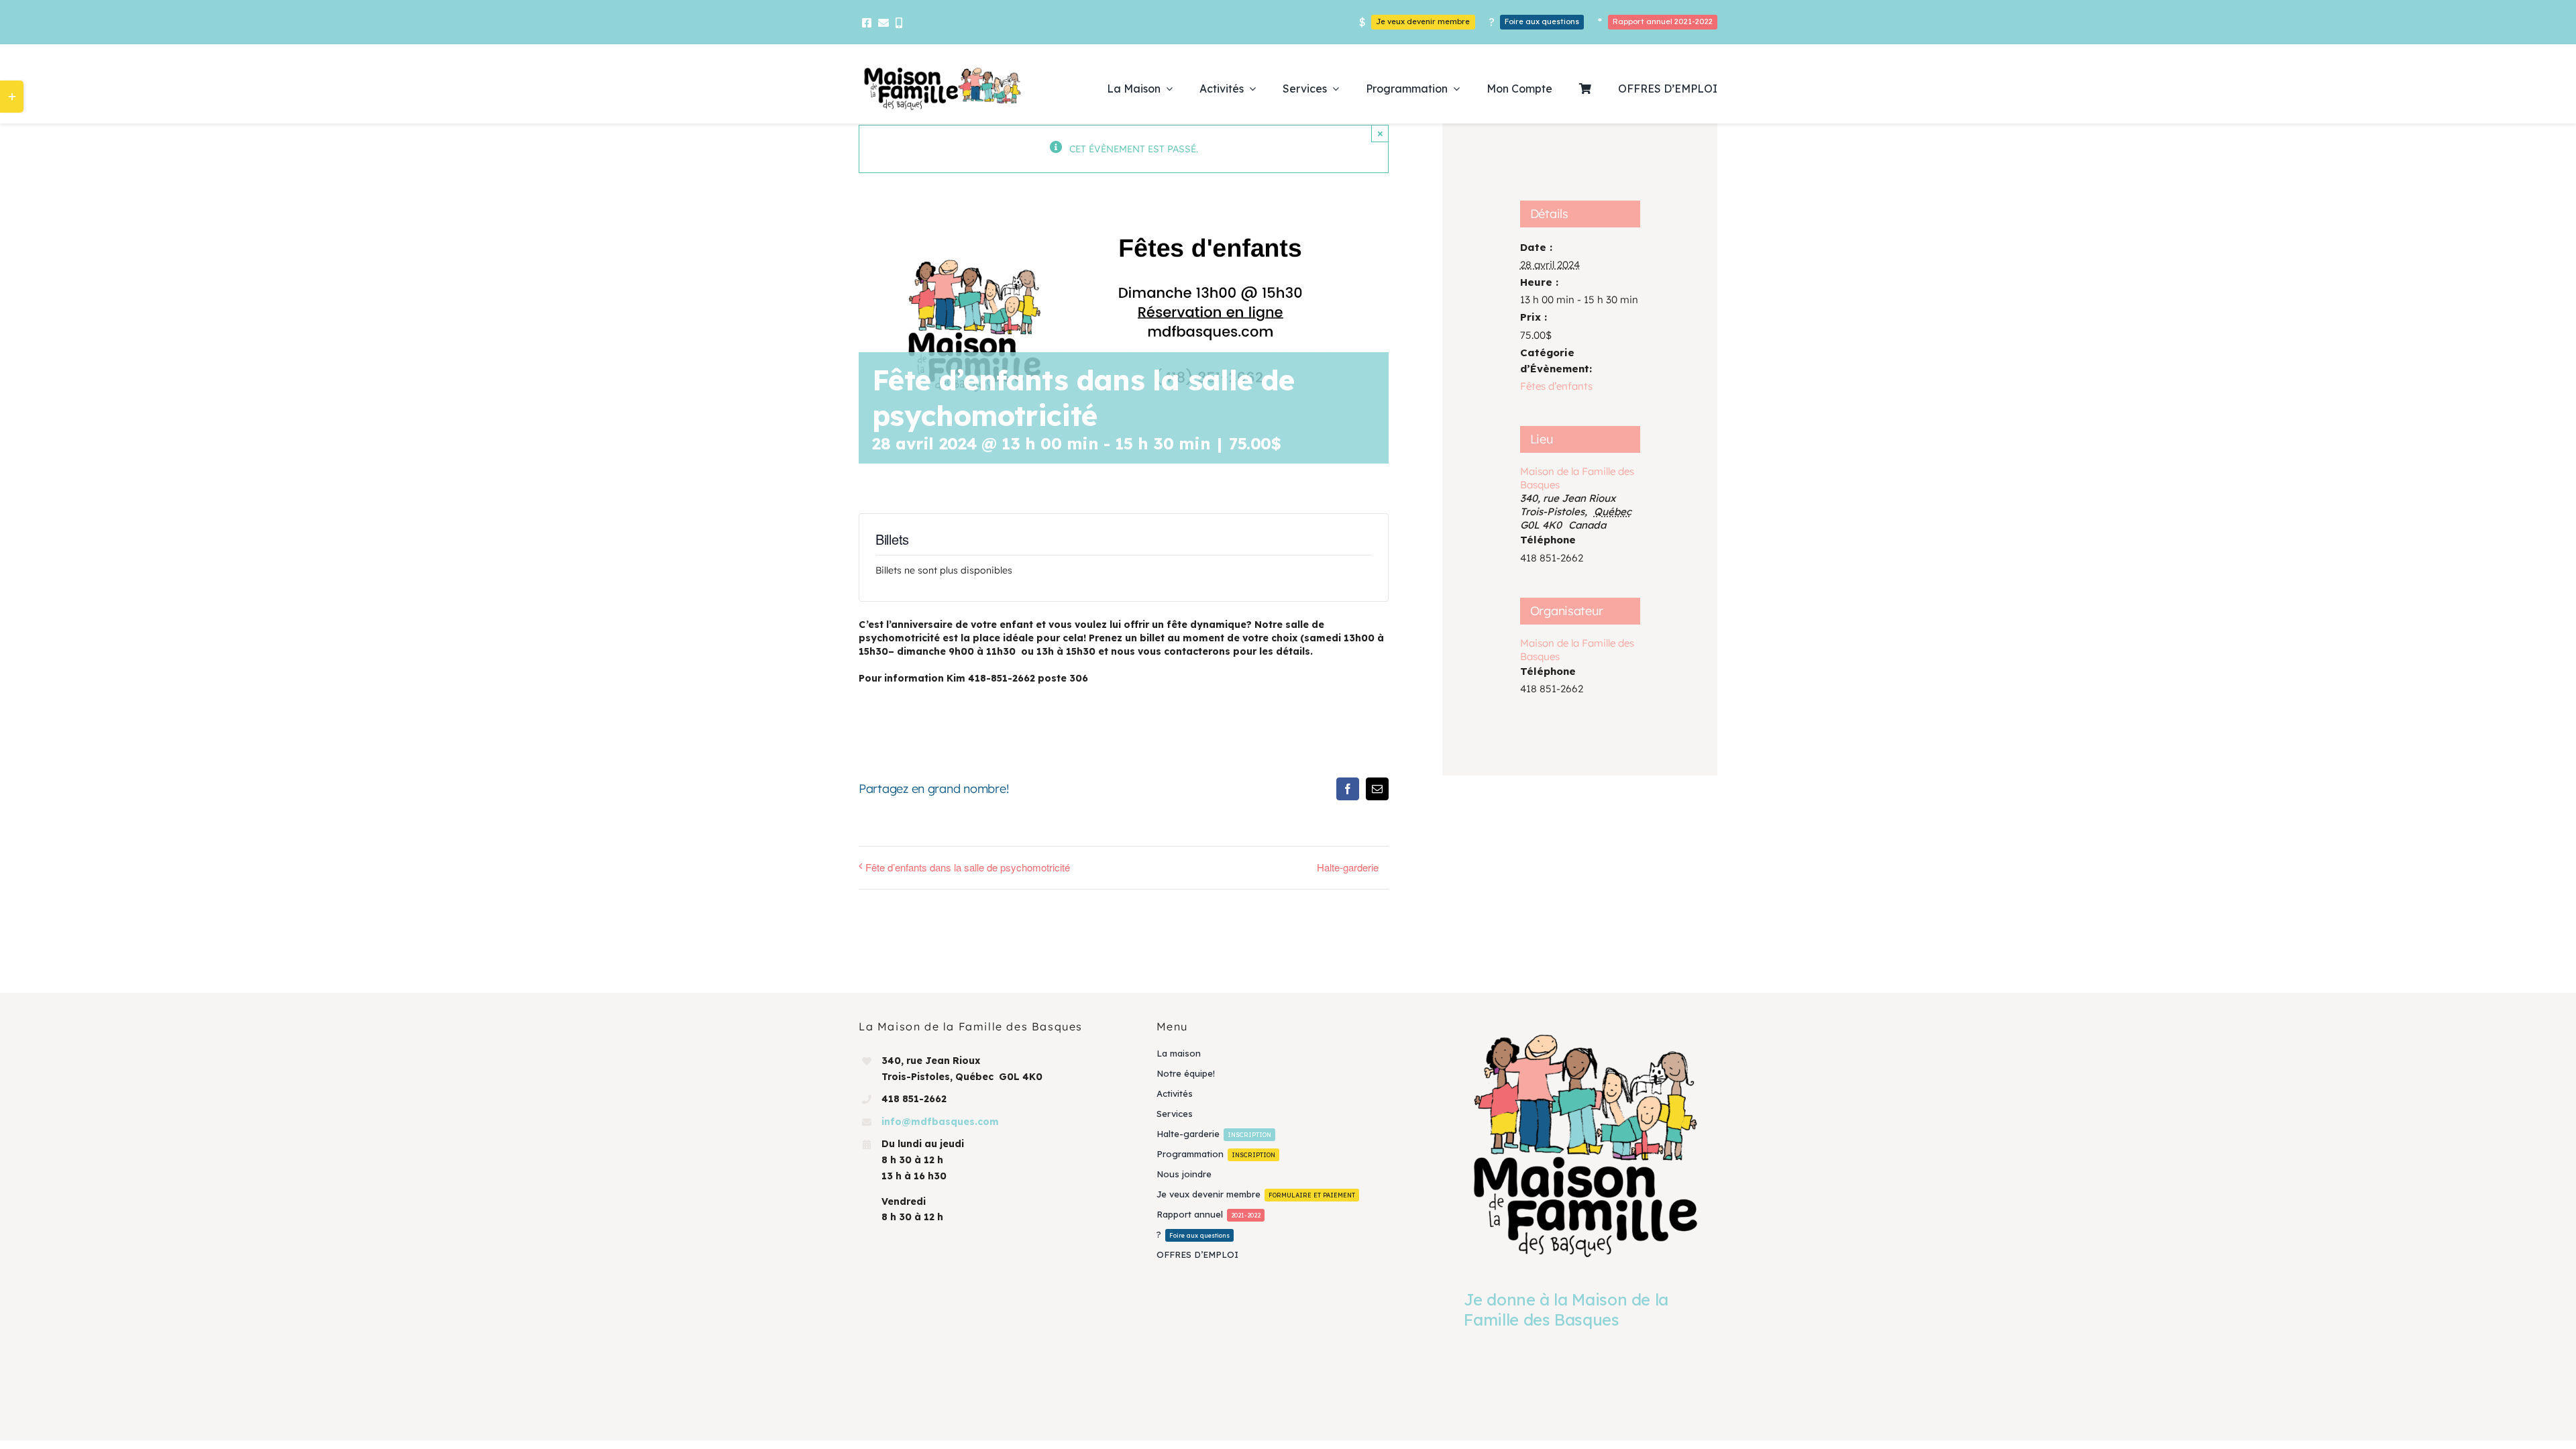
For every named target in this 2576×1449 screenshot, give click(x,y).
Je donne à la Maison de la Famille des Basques (1566, 1309)
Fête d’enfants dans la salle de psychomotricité (968, 867)
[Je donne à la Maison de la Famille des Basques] (1586, 1145)
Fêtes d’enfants (1556, 386)
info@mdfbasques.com (940, 1122)
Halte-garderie (1348, 867)
